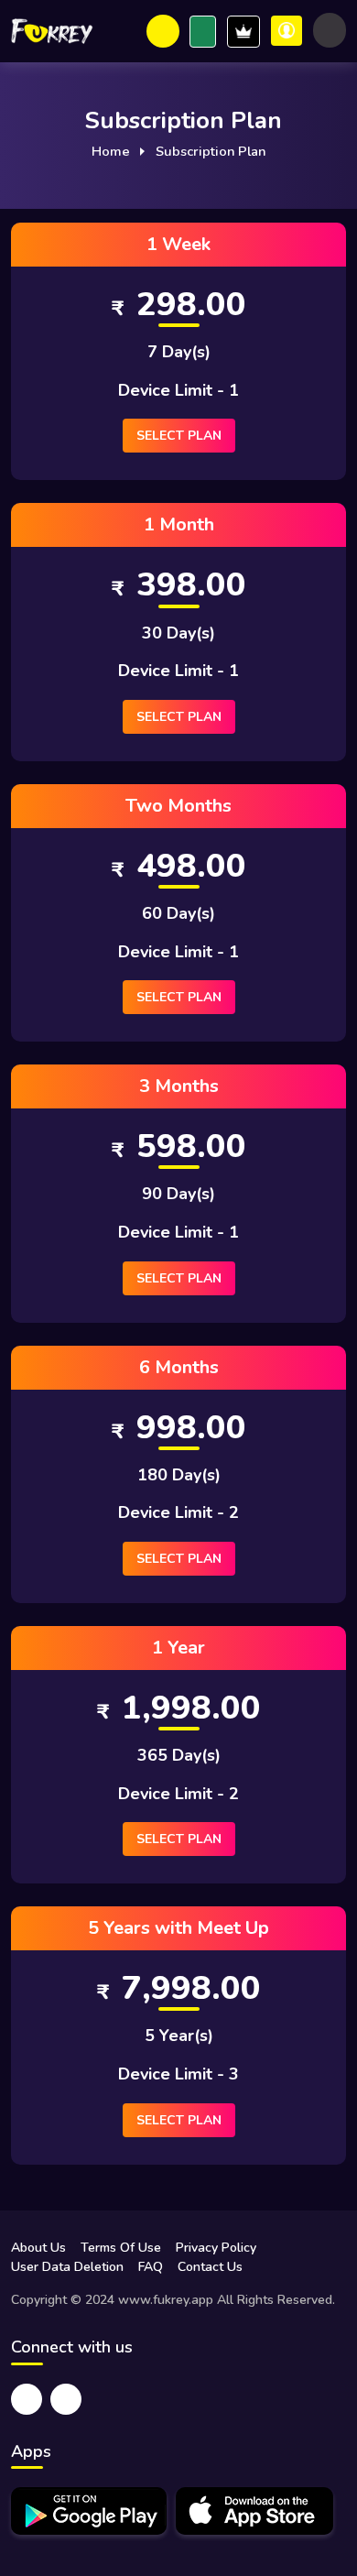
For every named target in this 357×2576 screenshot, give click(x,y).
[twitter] (27, 2399)
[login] (287, 31)
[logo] (52, 31)
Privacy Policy (216, 2248)
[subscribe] (203, 32)
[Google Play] (89, 2511)
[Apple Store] (254, 2511)
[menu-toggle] (330, 30)
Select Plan (179, 436)
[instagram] (66, 2399)
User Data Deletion (67, 2267)
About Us (38, 2248)
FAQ (151, 2267)
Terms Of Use (121, 2248)
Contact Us (210, 2267)
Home (111, 151)
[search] (163, 31)
